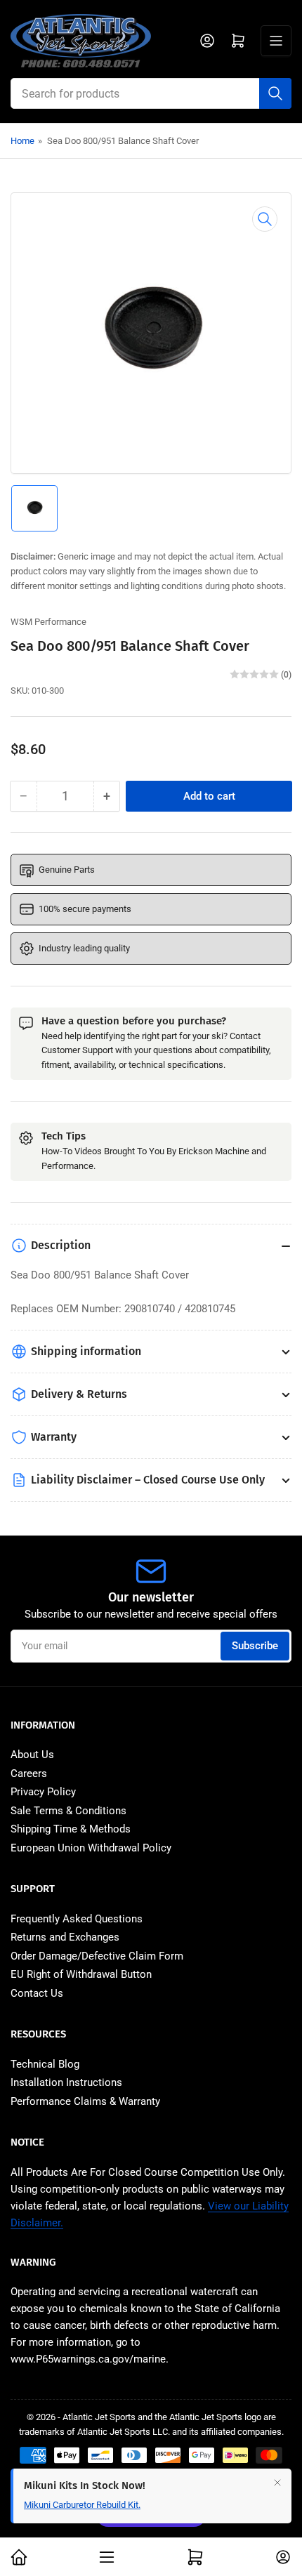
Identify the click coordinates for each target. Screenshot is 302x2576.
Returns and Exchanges (65, 1937)
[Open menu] (276, 41)
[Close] (277, 2483)
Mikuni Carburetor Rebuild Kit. (82, 2505)
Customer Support (77, 1050)
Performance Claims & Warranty (85, 2101)
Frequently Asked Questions (77, 1919)
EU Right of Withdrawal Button (81, 1974)
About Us (32, 1755)
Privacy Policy (43, 1792)
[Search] (275, 93)
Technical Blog (45, 2064)
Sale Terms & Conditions (68, 1811)
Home (22, 141)
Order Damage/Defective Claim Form (97, 1956)
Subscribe (255, 1646)
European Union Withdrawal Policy (91, 1848)
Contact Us (37, 1993)
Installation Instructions (66, 2082)
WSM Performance (48, 622)
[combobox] (151, 93)
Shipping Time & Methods (71, 1829)
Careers (29, 1774)
